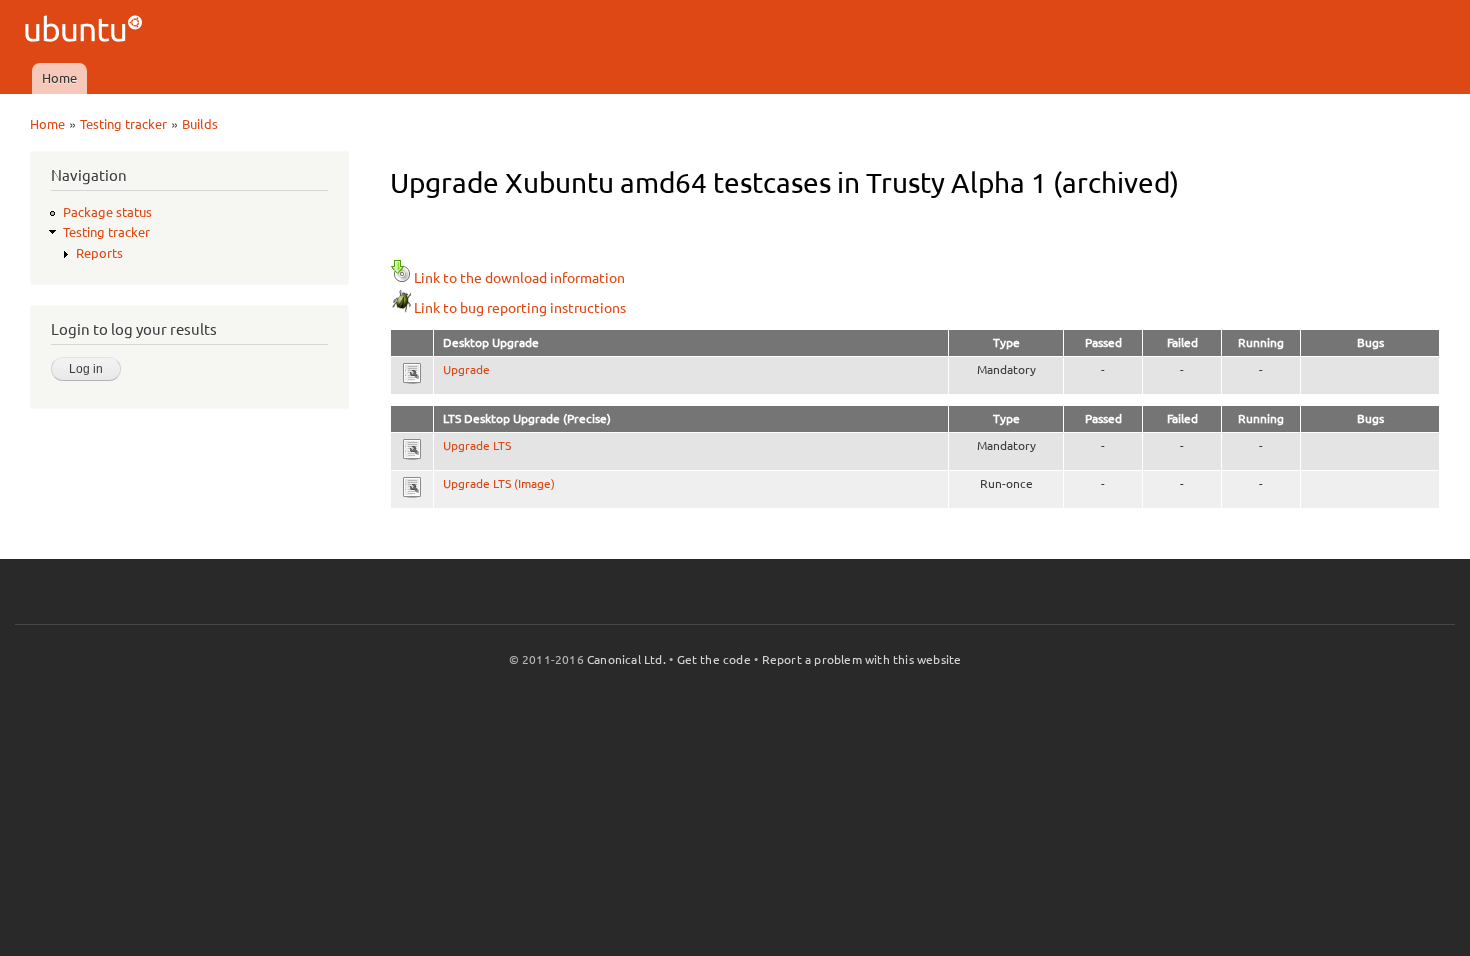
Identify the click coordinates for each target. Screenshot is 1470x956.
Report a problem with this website (862, 659)
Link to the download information (519, 278)
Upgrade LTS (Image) (499, 483)
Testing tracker (123, 124)
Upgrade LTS (477, 445)
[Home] (86, 31)
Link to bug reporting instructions (520, 308)
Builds (200, 124)
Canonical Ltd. (626, 659)
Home (59, 78)
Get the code (714, 659)
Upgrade (466, 369)
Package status (107, 212)
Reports (99, 253)
